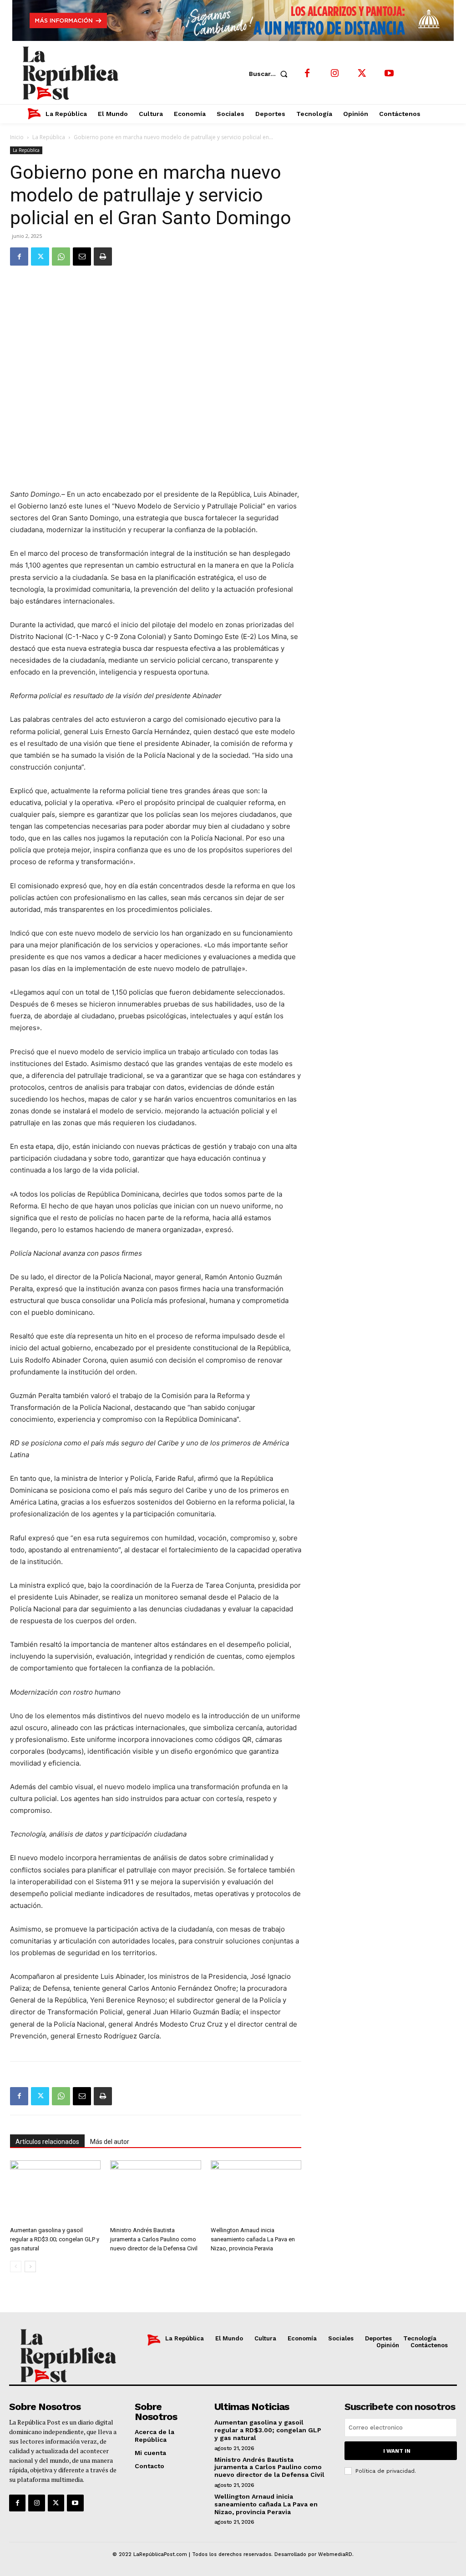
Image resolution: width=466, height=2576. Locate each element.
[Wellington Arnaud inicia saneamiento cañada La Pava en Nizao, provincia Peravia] (256, 2191)
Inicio (17, 137)
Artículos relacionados (47, 2142)
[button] (270, 74)
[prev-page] (16, 2267)
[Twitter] (362, 74)
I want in (397, 2451)
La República (49, 137)
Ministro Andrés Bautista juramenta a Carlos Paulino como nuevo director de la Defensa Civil (154, 2239)
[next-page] (30, 2267)
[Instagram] (334, 74)
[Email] (82, 257)
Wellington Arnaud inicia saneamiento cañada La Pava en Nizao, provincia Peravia (253, 2239)
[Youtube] (389, 74)
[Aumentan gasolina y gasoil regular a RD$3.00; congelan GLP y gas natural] (55, 2191)
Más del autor (110, 2142)
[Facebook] (307, 74)
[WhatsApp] (61, 257)
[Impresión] (103, 257)
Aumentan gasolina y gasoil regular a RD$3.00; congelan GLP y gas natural (55, 2239)
